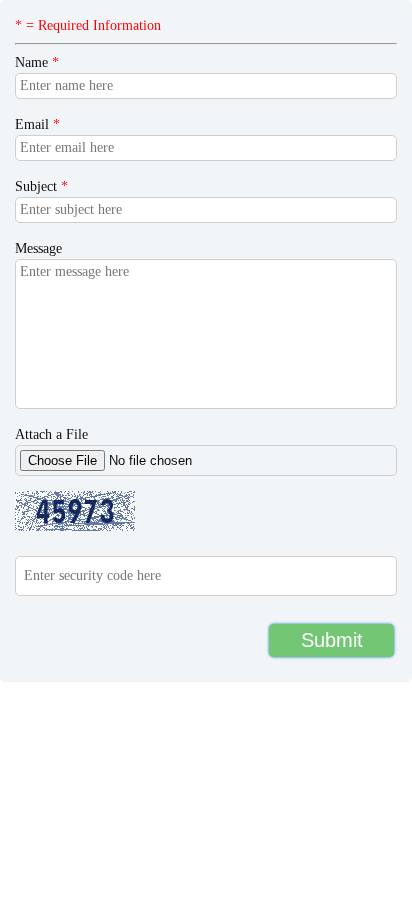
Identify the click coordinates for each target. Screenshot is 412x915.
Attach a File (51, 434)
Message (38, 248)
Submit (332, 640)
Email (37, 124)
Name (37, 62)
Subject (41, 186)
